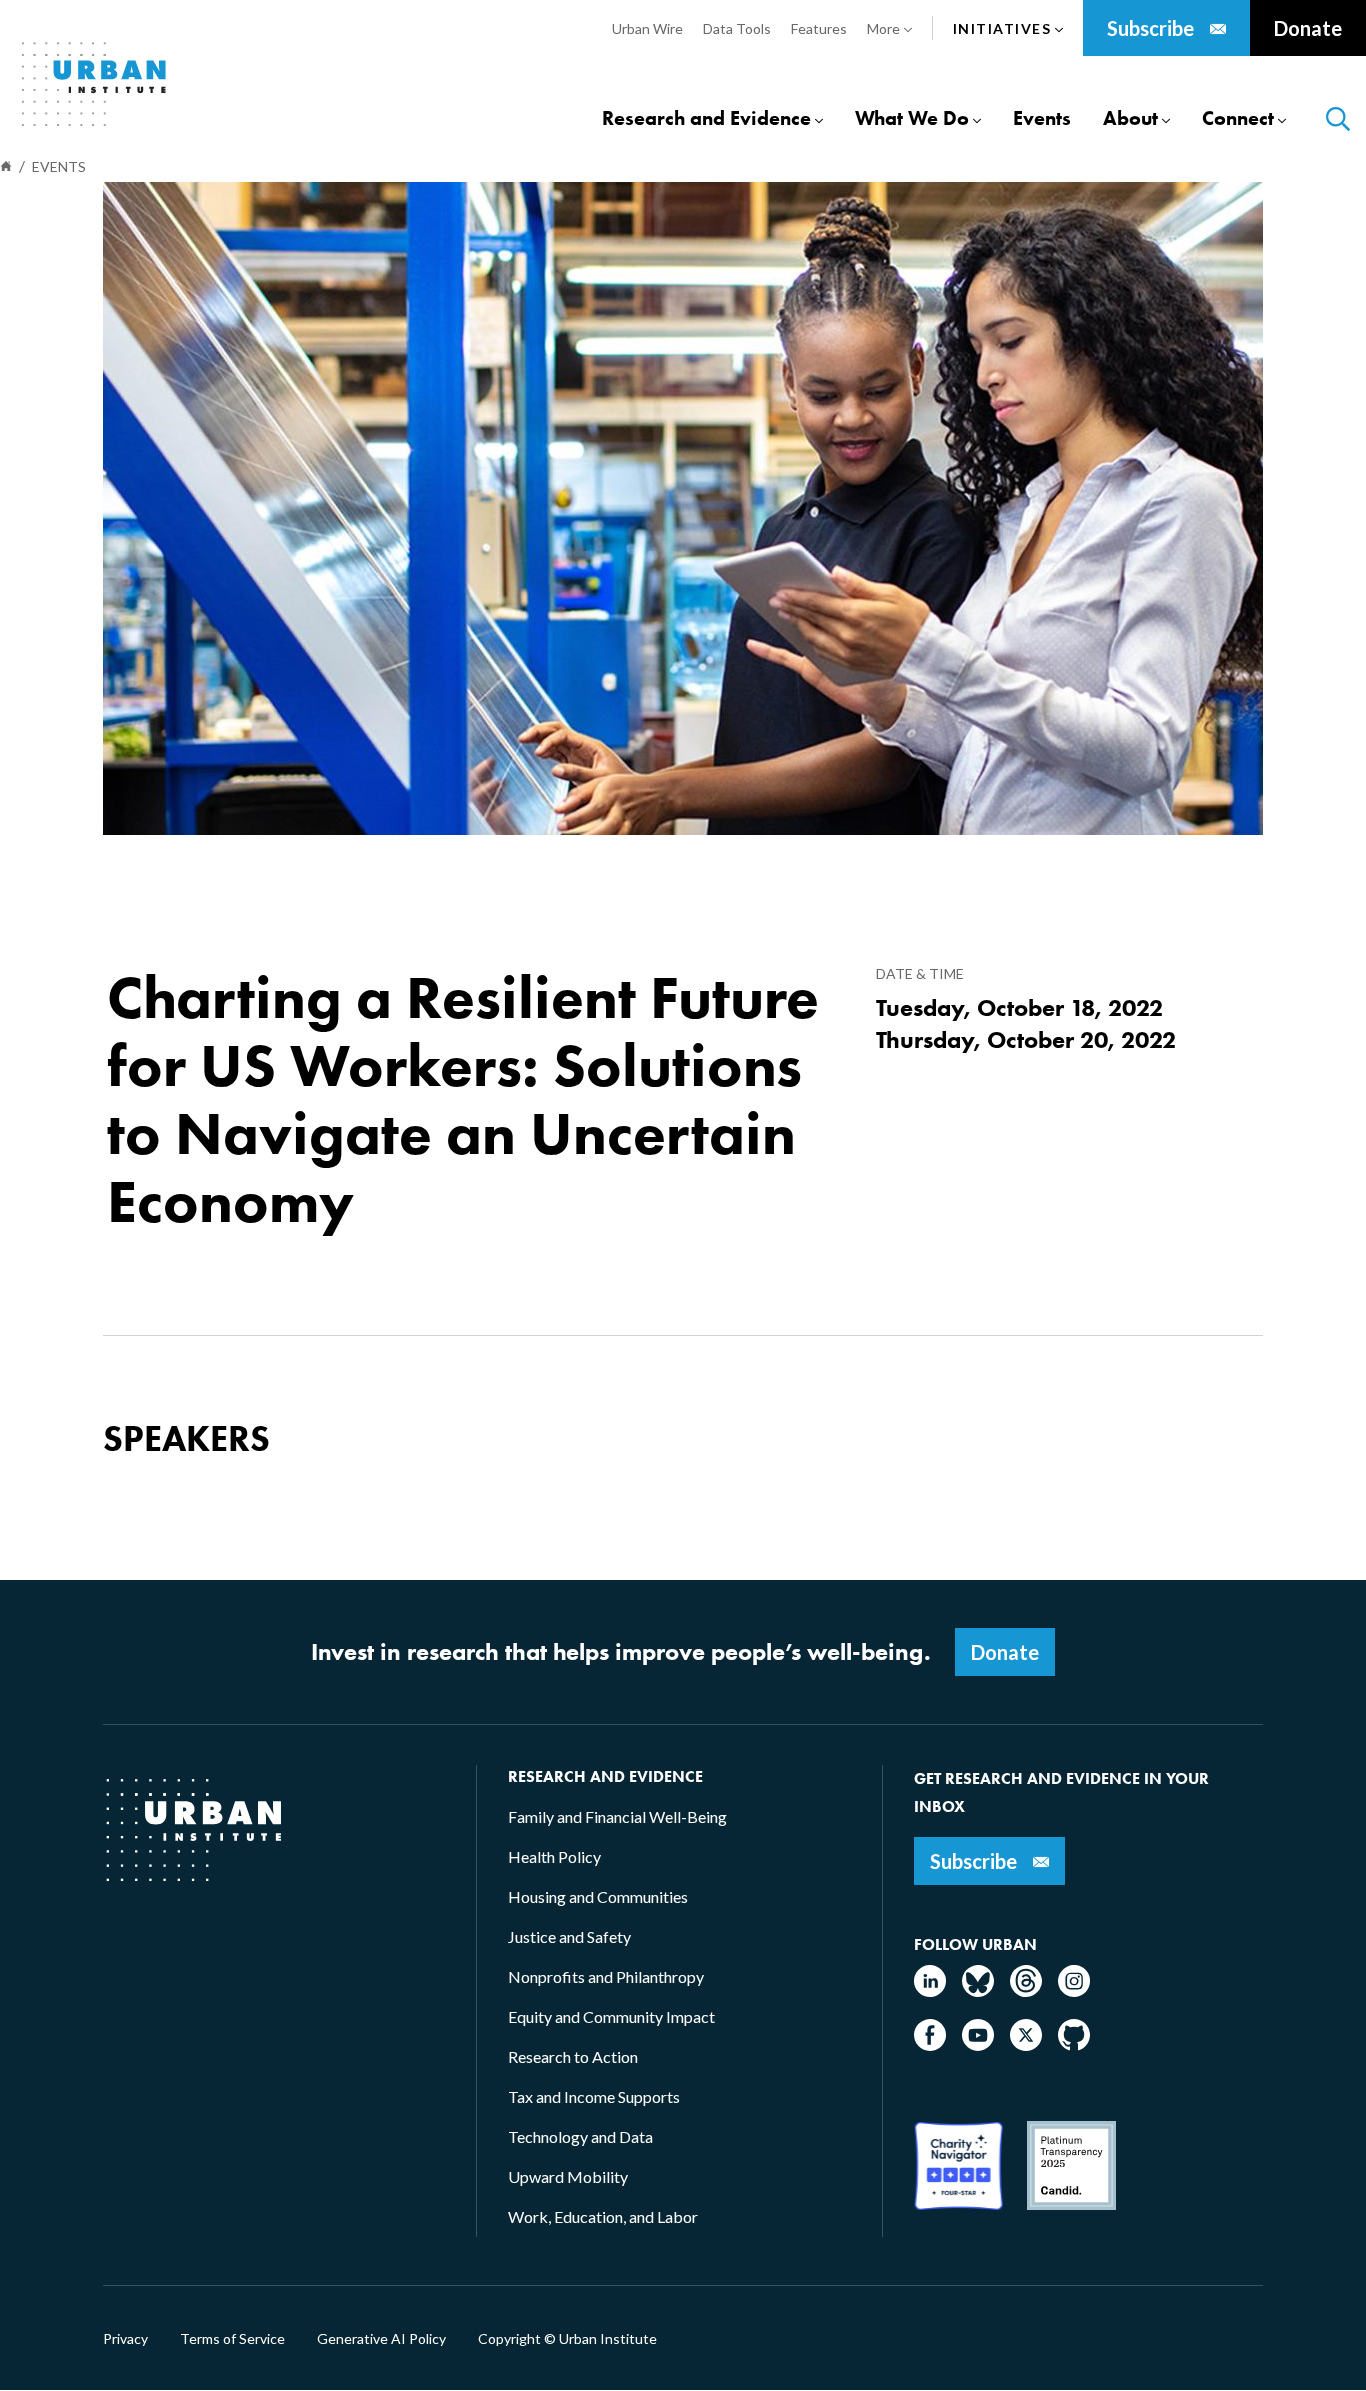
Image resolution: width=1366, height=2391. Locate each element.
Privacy (125, 2339)
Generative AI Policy (381, 2339)
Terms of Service (232, 2339)
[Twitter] (1026, 2044)
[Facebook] (930, 2044)
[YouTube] (978, 2044)
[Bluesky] (978, 1990)
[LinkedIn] (930, 1990)
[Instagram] (1074, 1990)
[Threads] (1026, 1990)
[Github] (1074, 2044)
